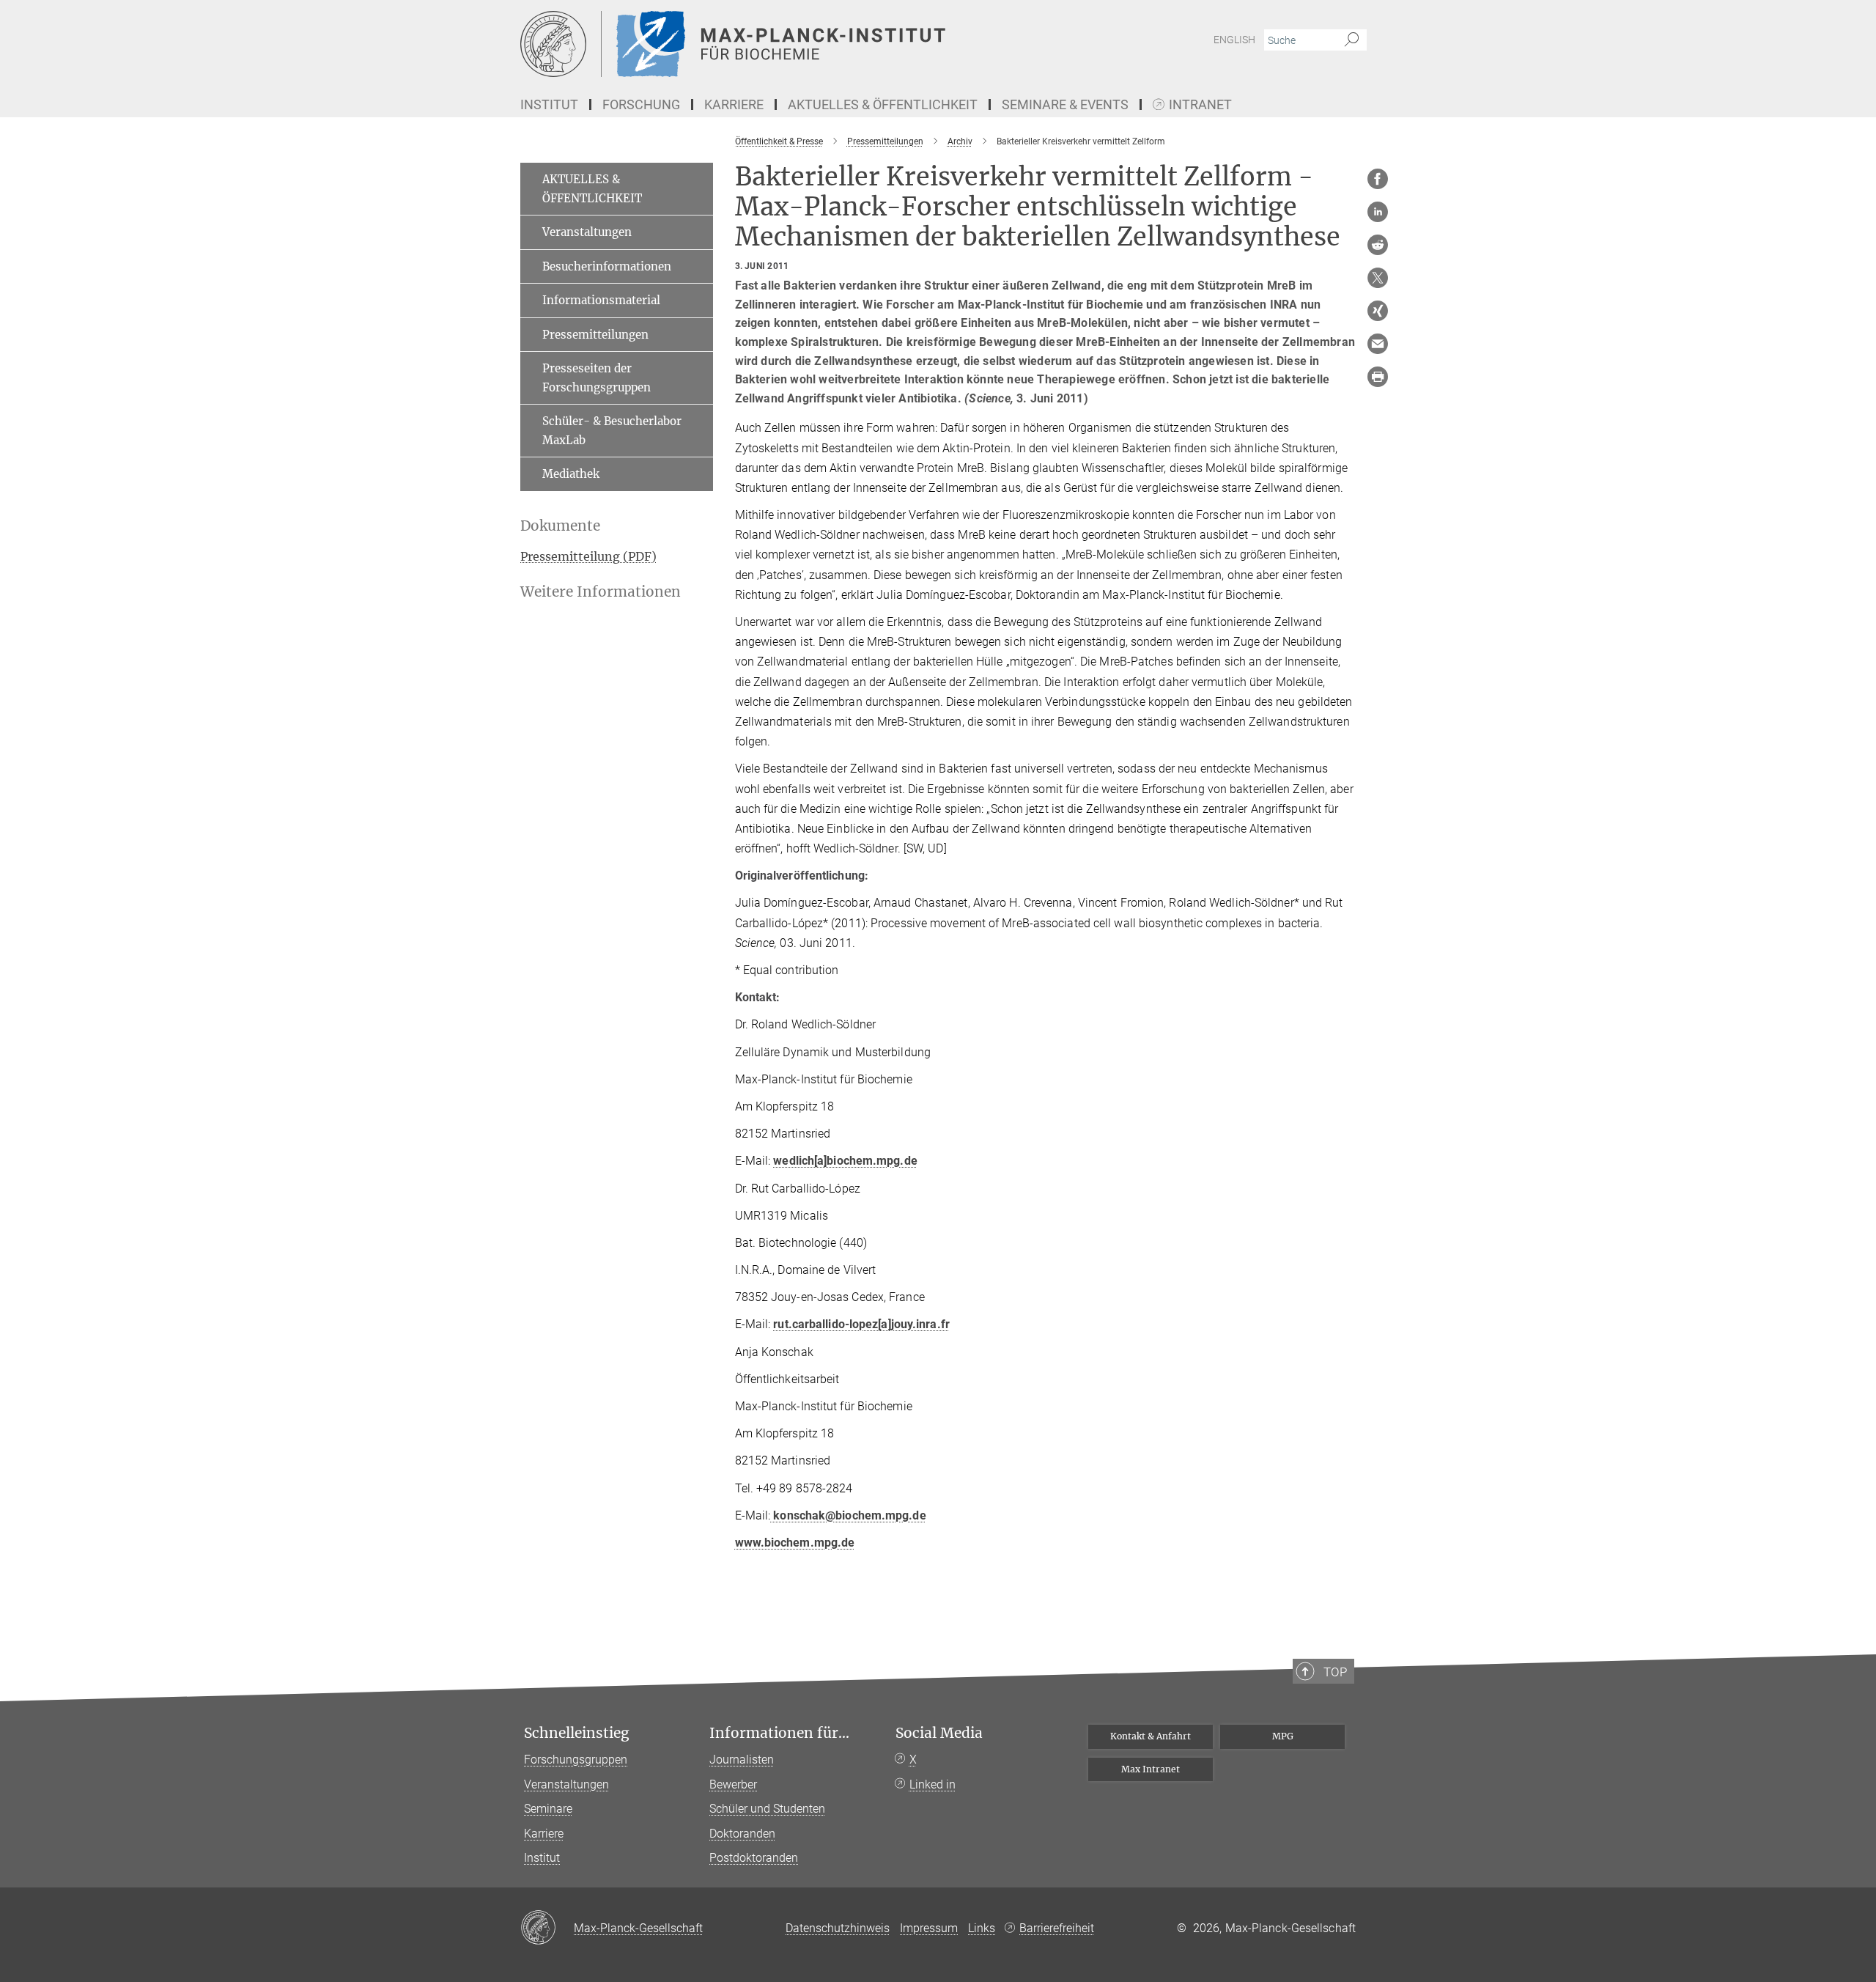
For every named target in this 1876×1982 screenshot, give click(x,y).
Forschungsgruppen (576, 1760)
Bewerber (733, 1784)
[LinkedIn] (1378, 212)
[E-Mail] (1378, 344)
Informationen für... (779, 1733)
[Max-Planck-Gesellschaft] (547, 1928)
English (1234, 40)
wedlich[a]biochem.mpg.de (845, 1161)
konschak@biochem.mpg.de (848, 1515)
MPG (1283, 1736)
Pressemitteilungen (595, 335)
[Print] (1378, 377)
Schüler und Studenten (767, 1809)
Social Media (939, 1733)
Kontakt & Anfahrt (1151, 1736)
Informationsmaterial (601, 300)
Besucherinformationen (607, 266)
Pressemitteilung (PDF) (588, 556)
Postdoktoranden (754, 1858)
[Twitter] (1378, 278)
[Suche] (1352, 40)
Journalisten (742, 1760)
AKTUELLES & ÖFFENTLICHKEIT (592, 189)
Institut (542, 1858)
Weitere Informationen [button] (601, 592)
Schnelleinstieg (577, 1733)
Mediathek (571, 474)
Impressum (929, 1928)
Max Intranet (1151, 1769)
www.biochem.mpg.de (795, 1543)
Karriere (544, 1834)
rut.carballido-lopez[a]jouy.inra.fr (861, 1324)
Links (982, 1928)
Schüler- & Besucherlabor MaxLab (612, 431)
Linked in (933, 1784)
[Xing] (1378, 311)
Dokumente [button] (560, 526)
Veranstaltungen (587, 232)
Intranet (1200, 105)
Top (1335, 1672)
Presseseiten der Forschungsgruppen (597, 378)
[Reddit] (1378, 245)
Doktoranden (742, 1834)
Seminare (548, 1809)
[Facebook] (1378, 179)
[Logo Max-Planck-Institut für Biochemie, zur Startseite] (795, 44)
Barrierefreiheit (1057, 1928)
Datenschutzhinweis (838, 1928)
